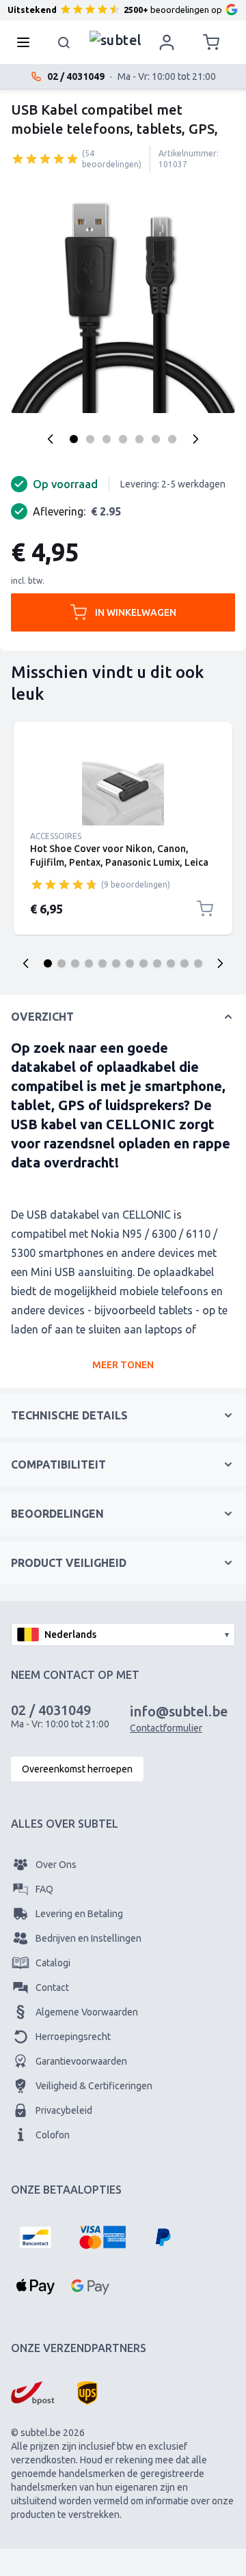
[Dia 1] (48, 963)
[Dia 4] (89, 963)
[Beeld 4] (123, 439)
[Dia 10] (171, 963)
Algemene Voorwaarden (87, 2012)
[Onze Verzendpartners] (33, 2393)
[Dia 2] (61, 963)
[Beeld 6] (156, 439)
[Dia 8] (143, 963)
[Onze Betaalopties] (36, 2237)
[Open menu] (27, 42)
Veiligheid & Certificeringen (94, 2086)
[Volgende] (195, 439)
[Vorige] (51, 439)
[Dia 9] (157, 963)
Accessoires (56, 836)
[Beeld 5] (139, 439)
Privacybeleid (64, 2110)
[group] (45, 158)
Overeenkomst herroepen (77, 1769)
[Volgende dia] (220, 963)
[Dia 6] (116, 963)
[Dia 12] (198, 963)
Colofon (53, 2135)
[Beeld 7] (172, 439)
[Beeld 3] (107, 439)
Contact (52, 1987)
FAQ (44, 1889)
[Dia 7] (130, 963)
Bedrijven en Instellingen (88, 1938)
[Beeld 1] (74, 439)
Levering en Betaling (79, 1914)
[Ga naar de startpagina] (116, 39)
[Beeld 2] (90, 439)
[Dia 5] (102, 963)
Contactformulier (166, 1728)
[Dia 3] (75, 963)
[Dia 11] (184, 963)
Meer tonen (123, 1365)
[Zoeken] (64, 42)
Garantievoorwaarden (81, 2061)
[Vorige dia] (26, 963)
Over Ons (56, 1865)
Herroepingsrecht (73, 2037)
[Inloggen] (167, 42)
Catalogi (53, 1963)
